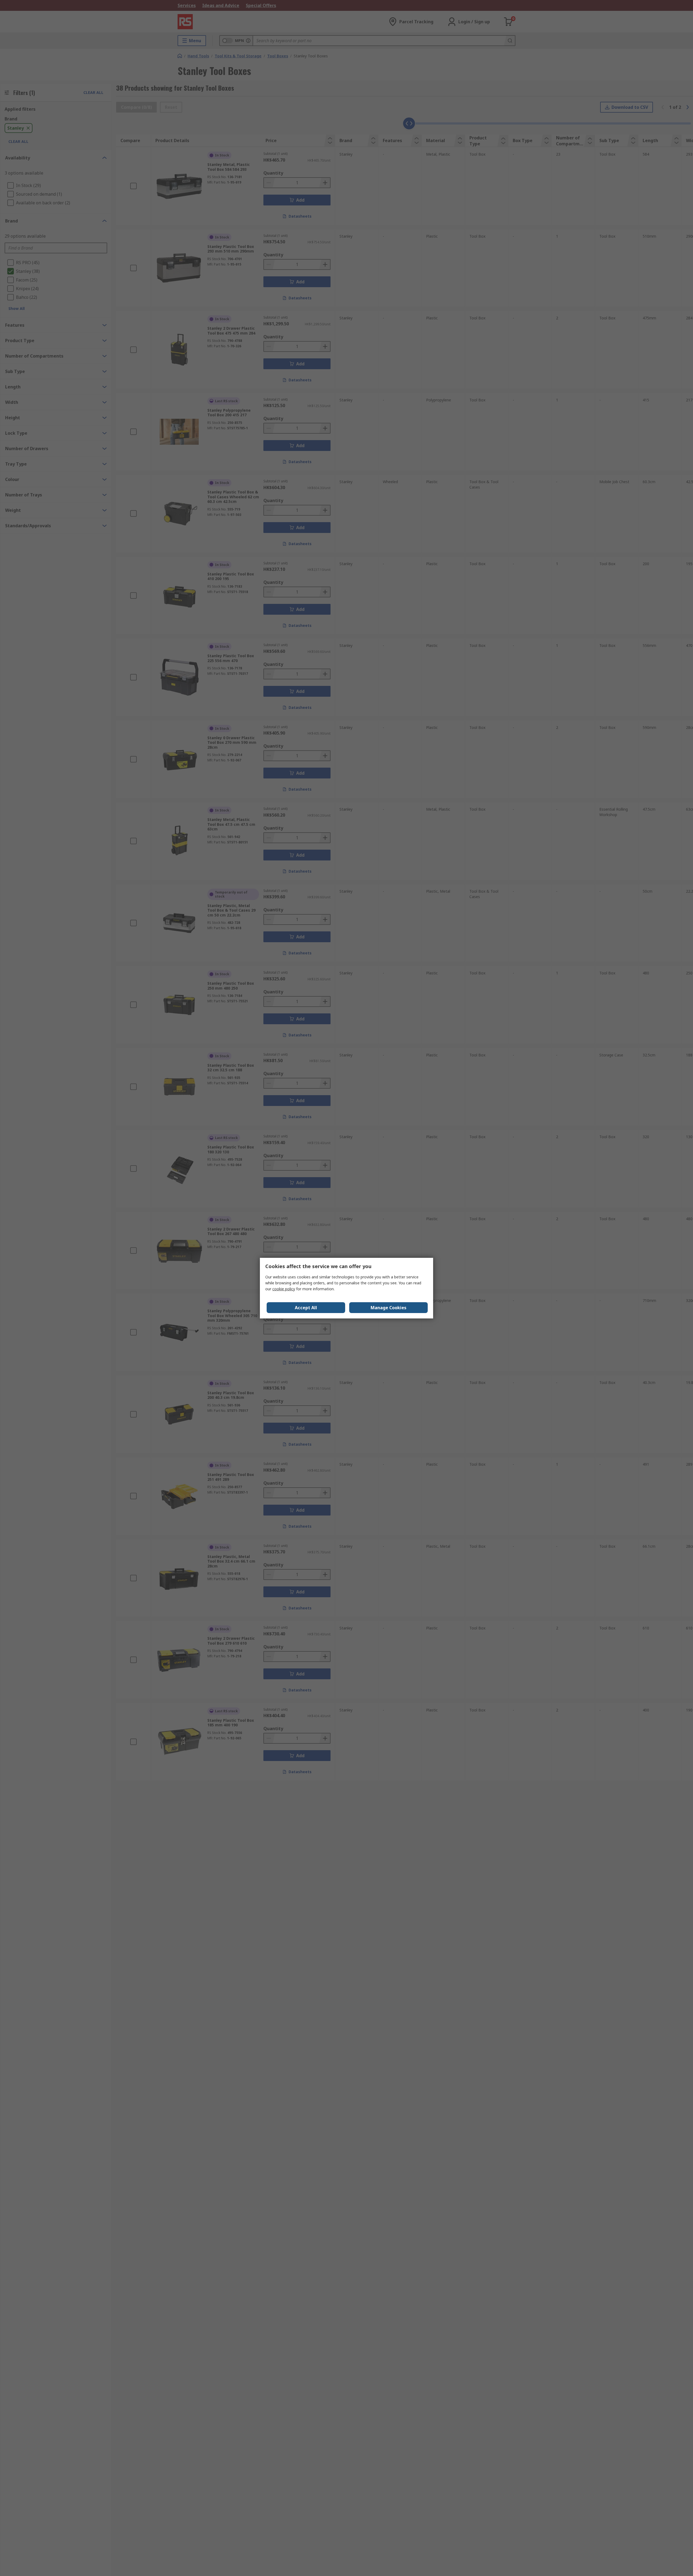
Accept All (306, 1308)
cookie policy (284, 1289)
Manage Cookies (388, 1308)
